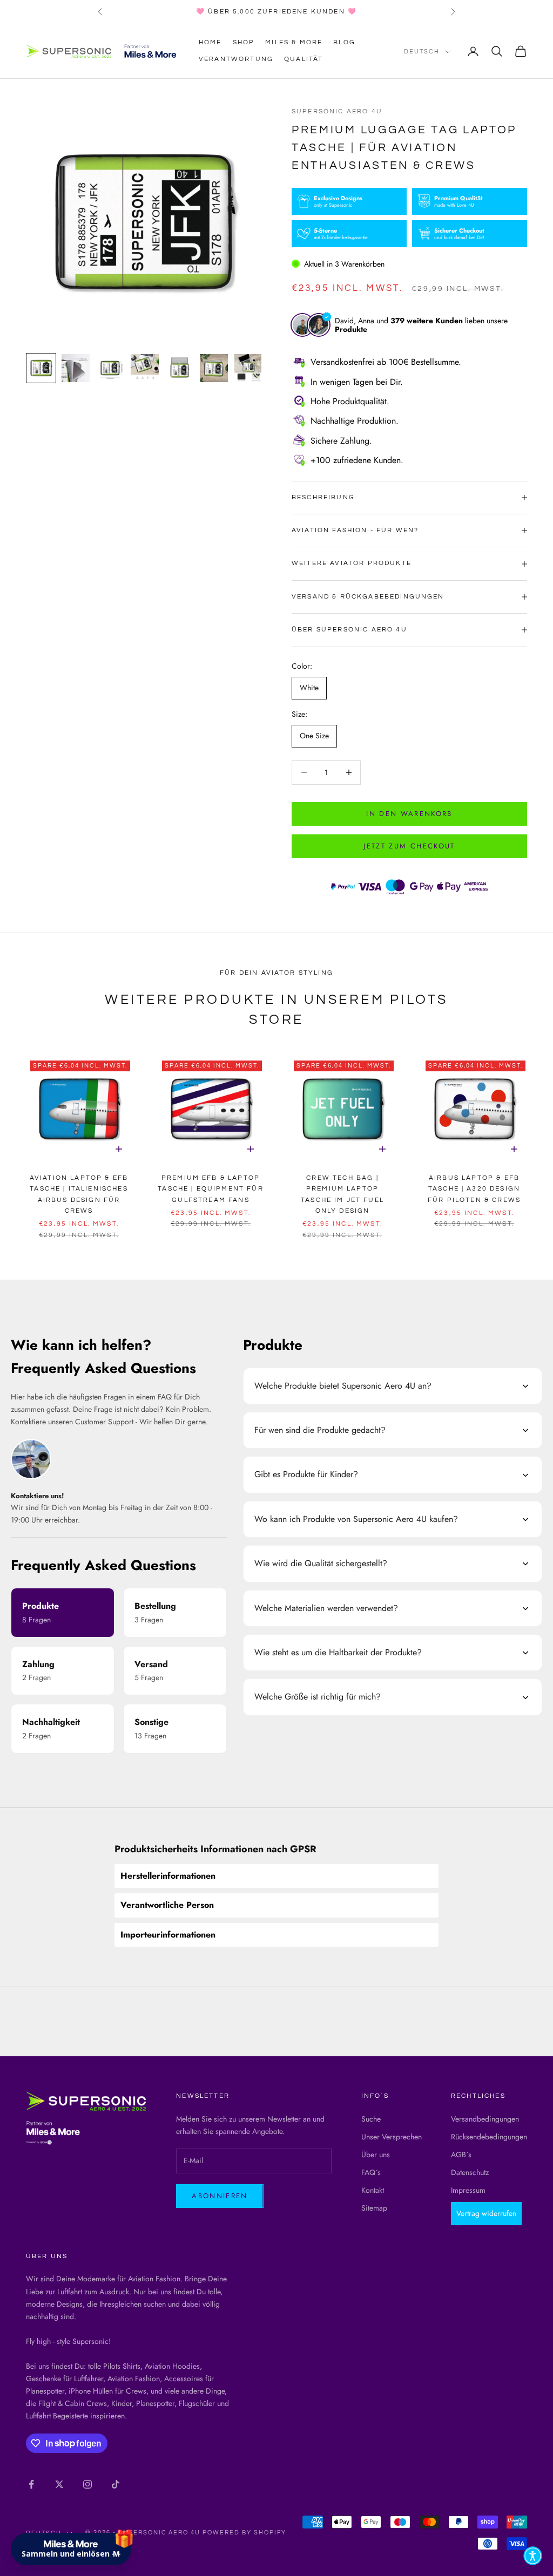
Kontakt (373, 2190)
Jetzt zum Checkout (409, 846)
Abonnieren (220, 2196)
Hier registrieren (162, 2505)
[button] (533, 2556)
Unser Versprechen (392, 2137)
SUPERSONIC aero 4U (337, 111)
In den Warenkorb (409, 814)
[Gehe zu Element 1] (41, 368)
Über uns (376, 2154)
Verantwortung (236, 59)
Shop (244, 42)
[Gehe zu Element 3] (110, 368)
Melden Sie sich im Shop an (108, 2476)
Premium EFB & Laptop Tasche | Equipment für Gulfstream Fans (211, 1189)
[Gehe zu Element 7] (248, 368)
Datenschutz (470, 2172)
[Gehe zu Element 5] (179, 368)
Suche (371, 2119)
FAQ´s (371, 2172)
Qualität (304, 59)
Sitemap (374, 2208)
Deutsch (422, 52)
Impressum (468, 2190)
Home (210, 42)
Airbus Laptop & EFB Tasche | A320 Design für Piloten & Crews (474, 1189)
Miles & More (294, 42)
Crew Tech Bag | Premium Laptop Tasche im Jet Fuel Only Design (342, 1194)
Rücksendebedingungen (489, 2137)
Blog (344, 42)
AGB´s (461, 2154)
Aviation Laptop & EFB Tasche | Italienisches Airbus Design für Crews (79, 1194)
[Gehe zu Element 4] (145, 368)
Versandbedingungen (485, 2119)
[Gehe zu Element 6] (214, 368)
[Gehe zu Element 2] (76, 368)
